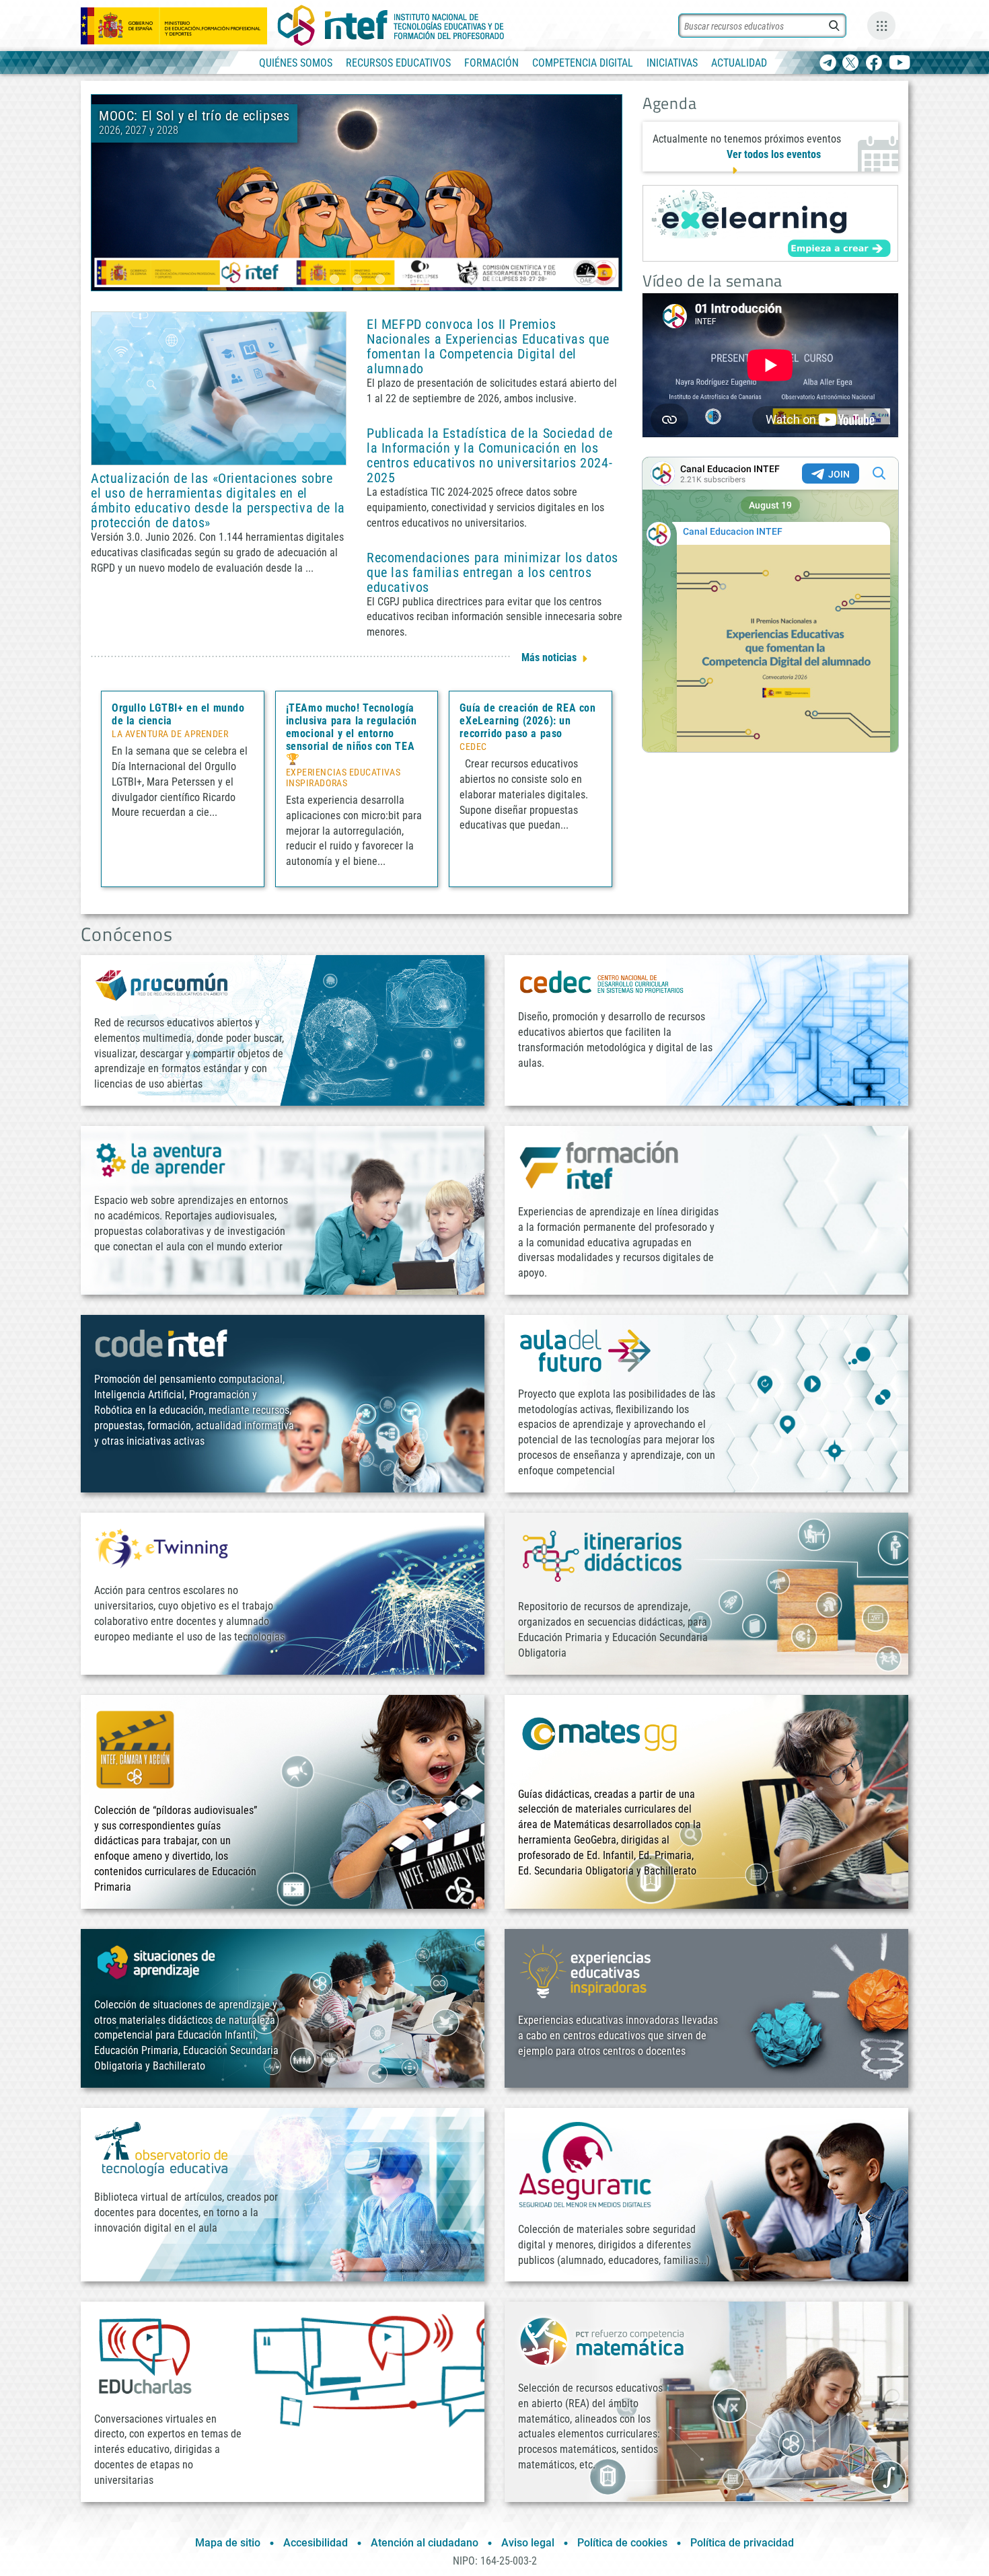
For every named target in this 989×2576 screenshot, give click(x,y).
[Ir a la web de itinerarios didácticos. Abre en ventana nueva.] (602, 1555)
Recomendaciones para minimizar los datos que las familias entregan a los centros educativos (492, 572)
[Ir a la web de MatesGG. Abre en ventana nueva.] (599, 1740)
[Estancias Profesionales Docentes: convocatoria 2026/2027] (357, 192)
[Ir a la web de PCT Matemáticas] (602, 2340)
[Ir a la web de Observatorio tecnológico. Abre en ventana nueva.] (161, 2148)
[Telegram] (828, 64)
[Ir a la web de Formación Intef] (599, 1165)
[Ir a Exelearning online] (770, 223)
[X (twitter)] (851, 64)
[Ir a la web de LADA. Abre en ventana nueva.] (161, 1159)
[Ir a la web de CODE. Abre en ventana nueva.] (161, 1343)
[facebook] (874, 64)
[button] (334, 279)
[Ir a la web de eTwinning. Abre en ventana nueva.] (161, 1547)
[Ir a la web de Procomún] (161, 984)
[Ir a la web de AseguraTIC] (585, 2164)
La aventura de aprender (170, 734)
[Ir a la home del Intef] (391, 26)
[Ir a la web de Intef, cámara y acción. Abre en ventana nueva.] (135, 1748)
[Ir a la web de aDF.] (585, 1350)
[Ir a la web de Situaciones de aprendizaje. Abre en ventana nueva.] (158, 1962)
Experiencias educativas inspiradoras (343, 778)
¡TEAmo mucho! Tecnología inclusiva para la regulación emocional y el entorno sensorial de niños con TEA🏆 (352, 733)
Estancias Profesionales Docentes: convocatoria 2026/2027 (433, 123)
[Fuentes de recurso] (881, 26)
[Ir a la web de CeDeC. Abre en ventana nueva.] (602, 982)
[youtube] (900, 64)
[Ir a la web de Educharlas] (145, 2356)
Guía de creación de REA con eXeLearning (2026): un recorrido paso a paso (527, 721)
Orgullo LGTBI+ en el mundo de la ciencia (178, 714)
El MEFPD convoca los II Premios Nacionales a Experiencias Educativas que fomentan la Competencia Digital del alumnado (488, 346)
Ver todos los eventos (774, 154)
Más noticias (549, 657)
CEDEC (473, 747)
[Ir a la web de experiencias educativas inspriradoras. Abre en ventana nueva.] (585, 1970)
